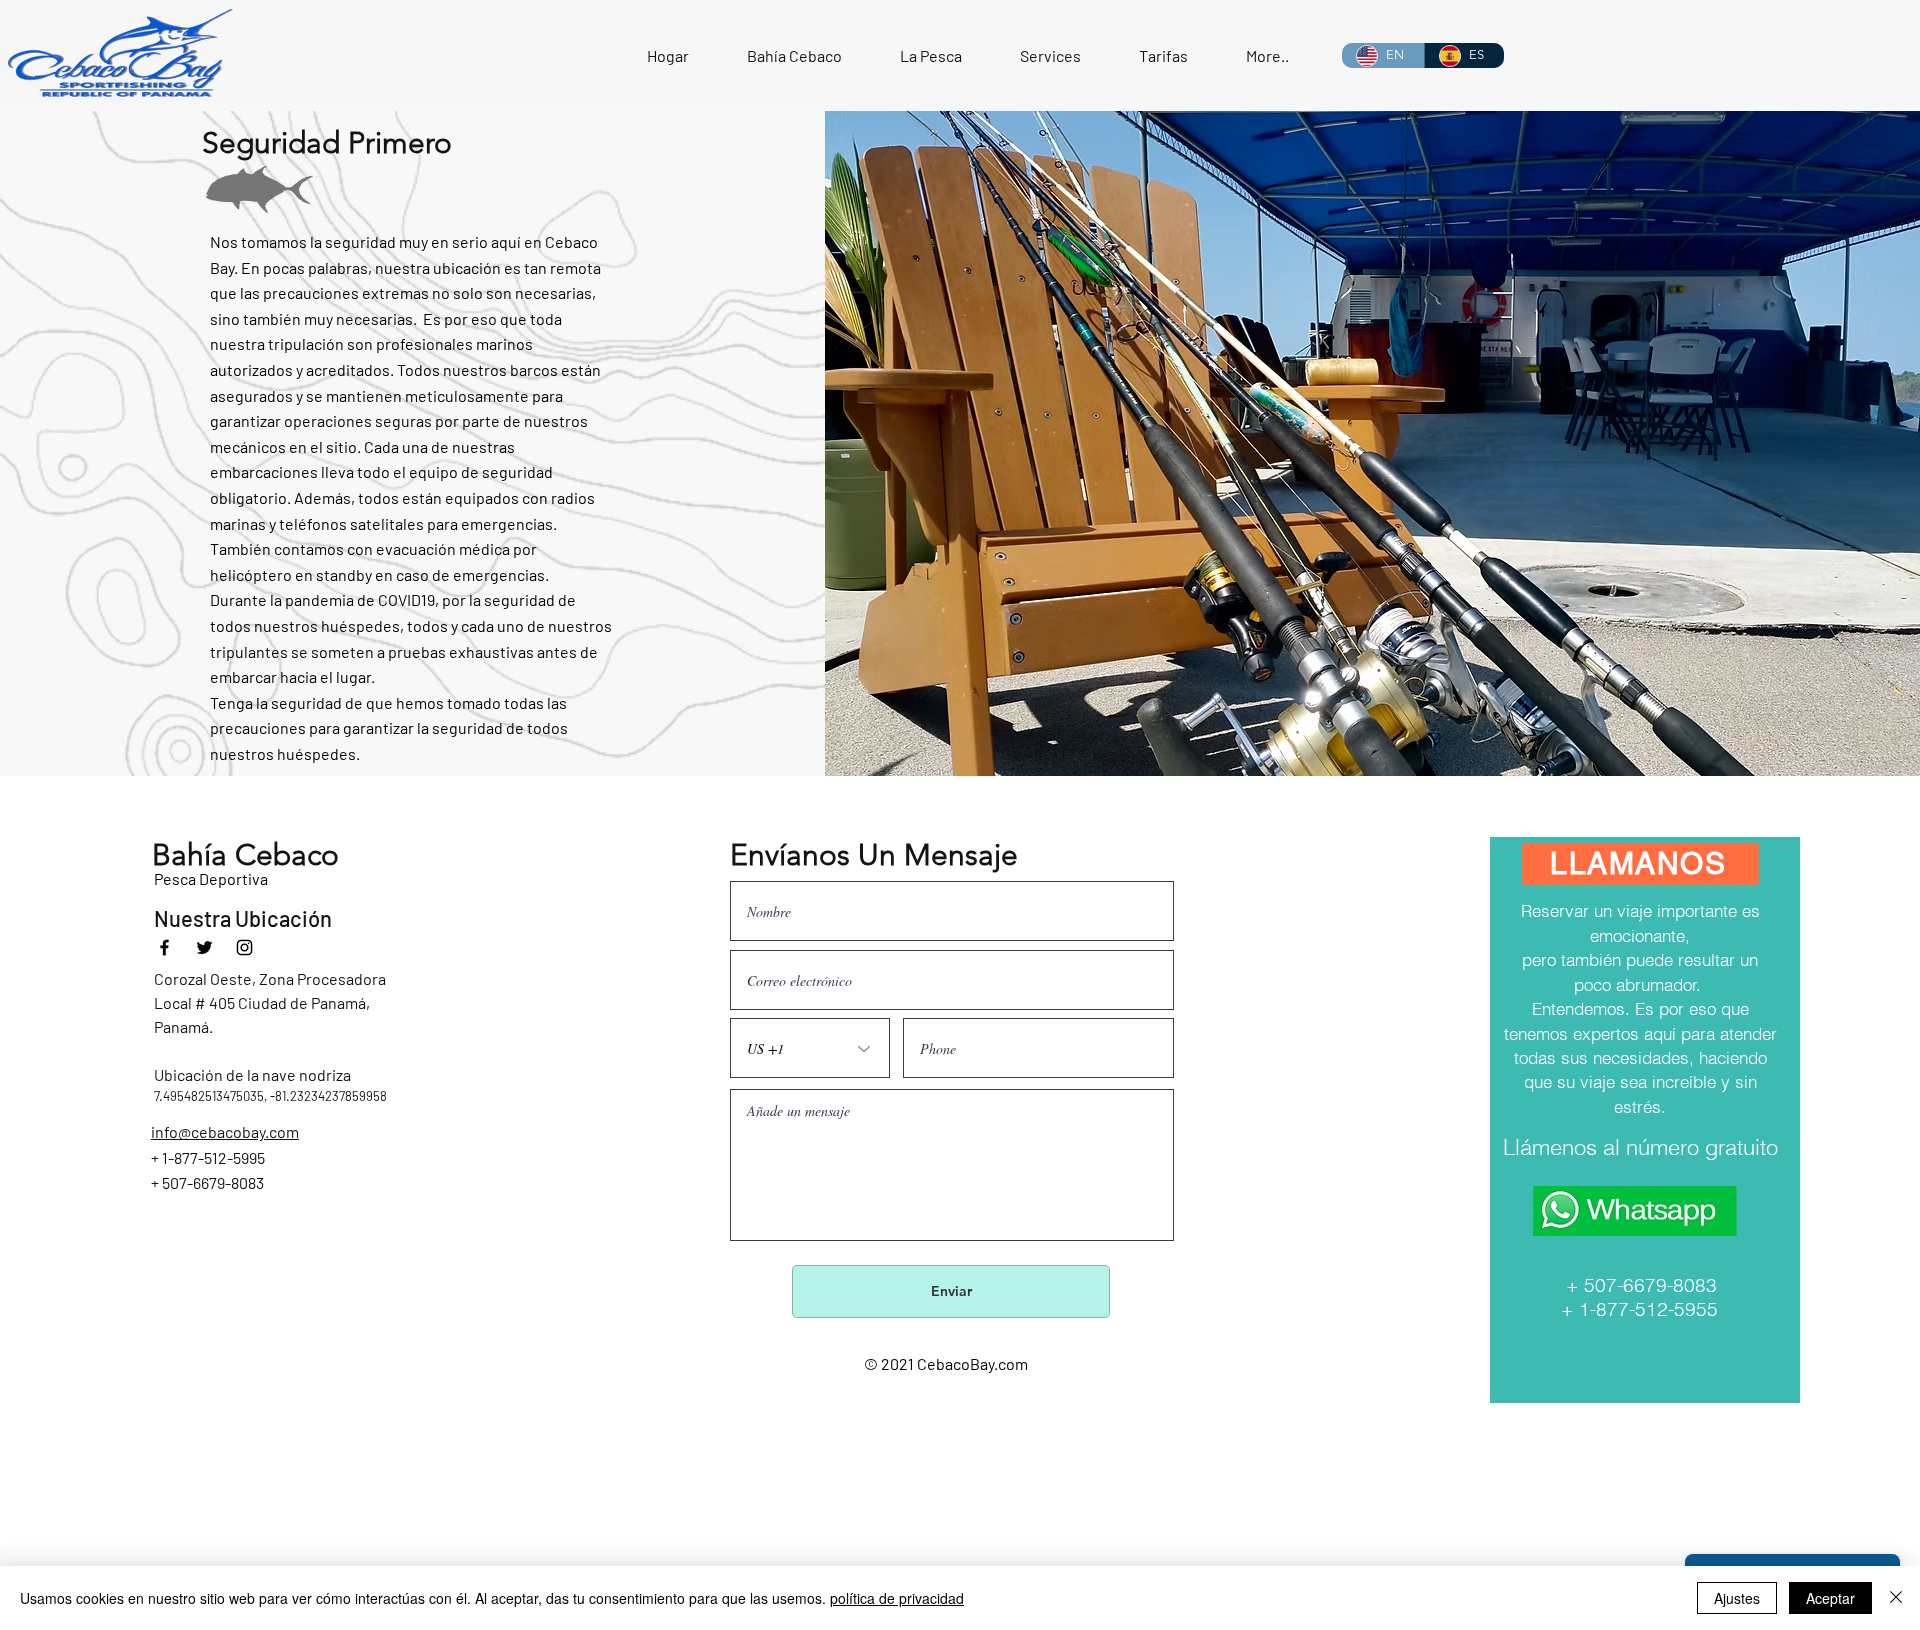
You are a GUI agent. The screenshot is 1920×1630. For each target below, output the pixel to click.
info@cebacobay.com (225, 1131)
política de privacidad (897, 1598)
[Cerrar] (1896, 1598)
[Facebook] (164, 947)
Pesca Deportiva (211, 878)
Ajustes (1737, 1598)
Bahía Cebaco (245, 855)
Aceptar (1830, 1598)
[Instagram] (244, 947)
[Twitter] (204, 947)
